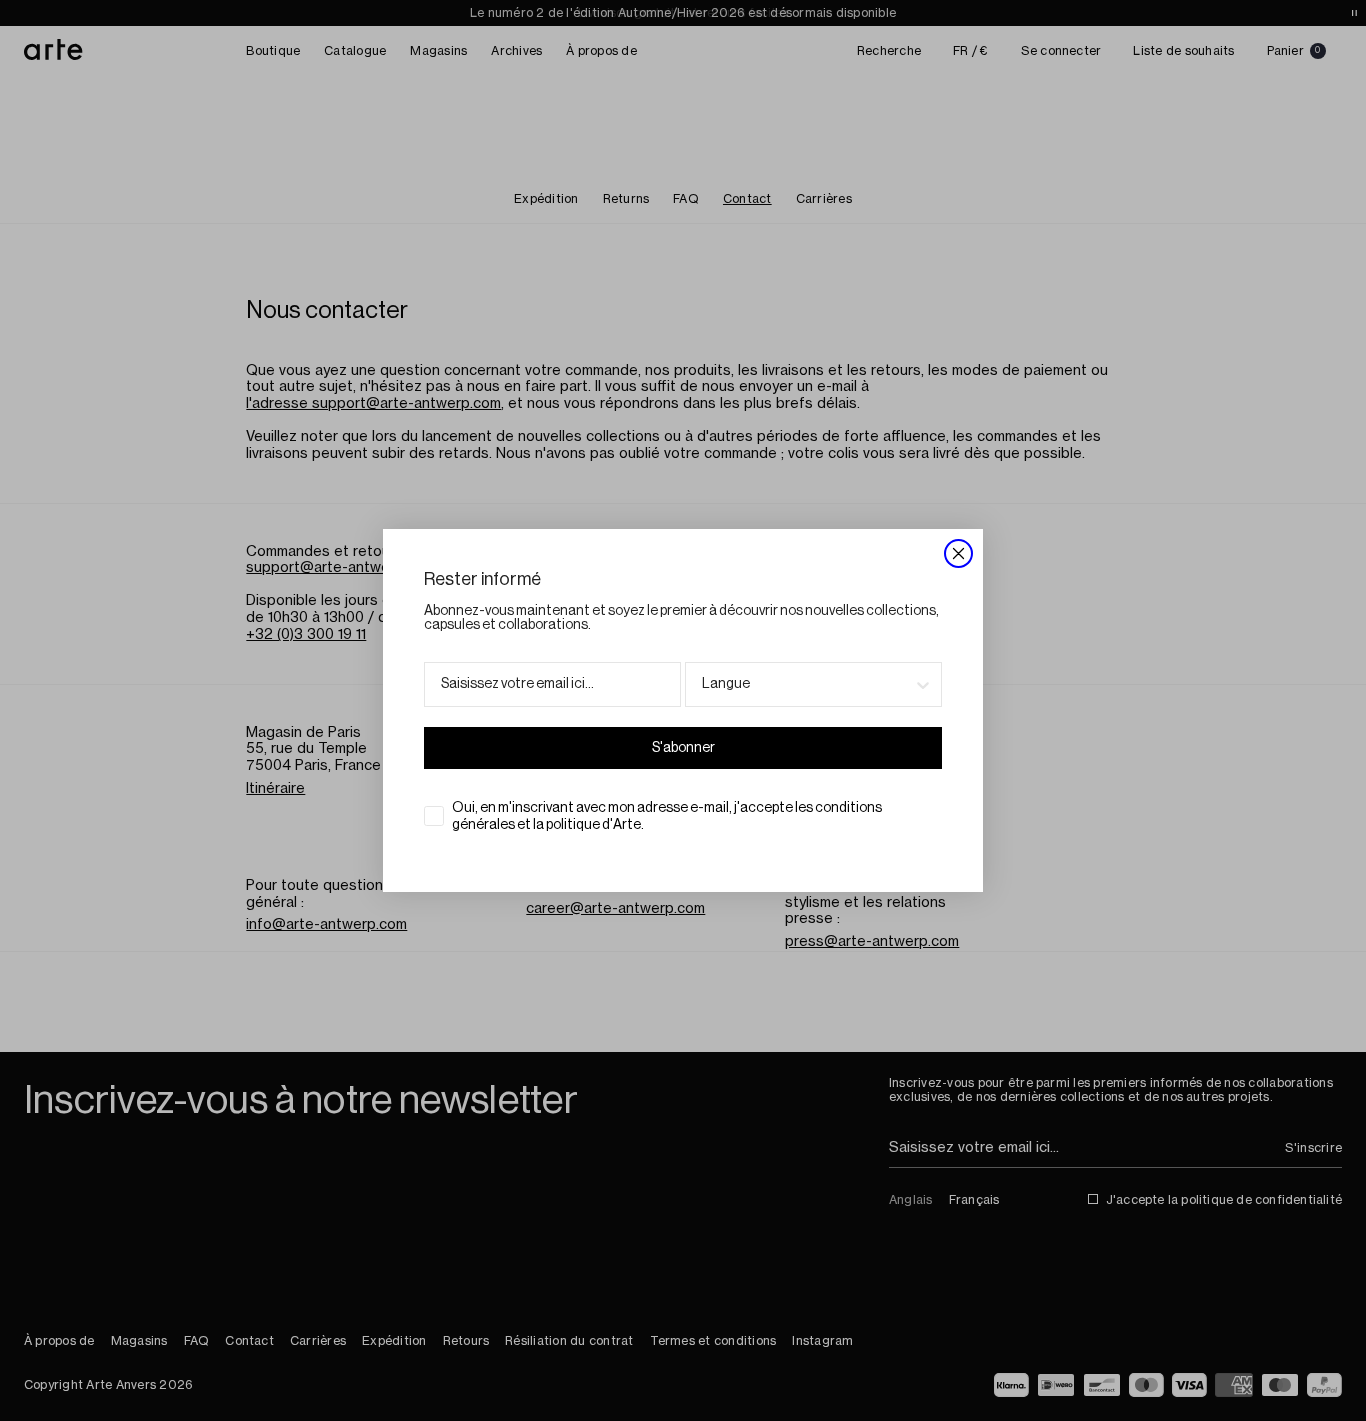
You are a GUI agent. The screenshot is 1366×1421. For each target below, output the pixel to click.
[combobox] (807, 684)
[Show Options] (923, 684)
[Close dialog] (958, 553)
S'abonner (683, 748)
